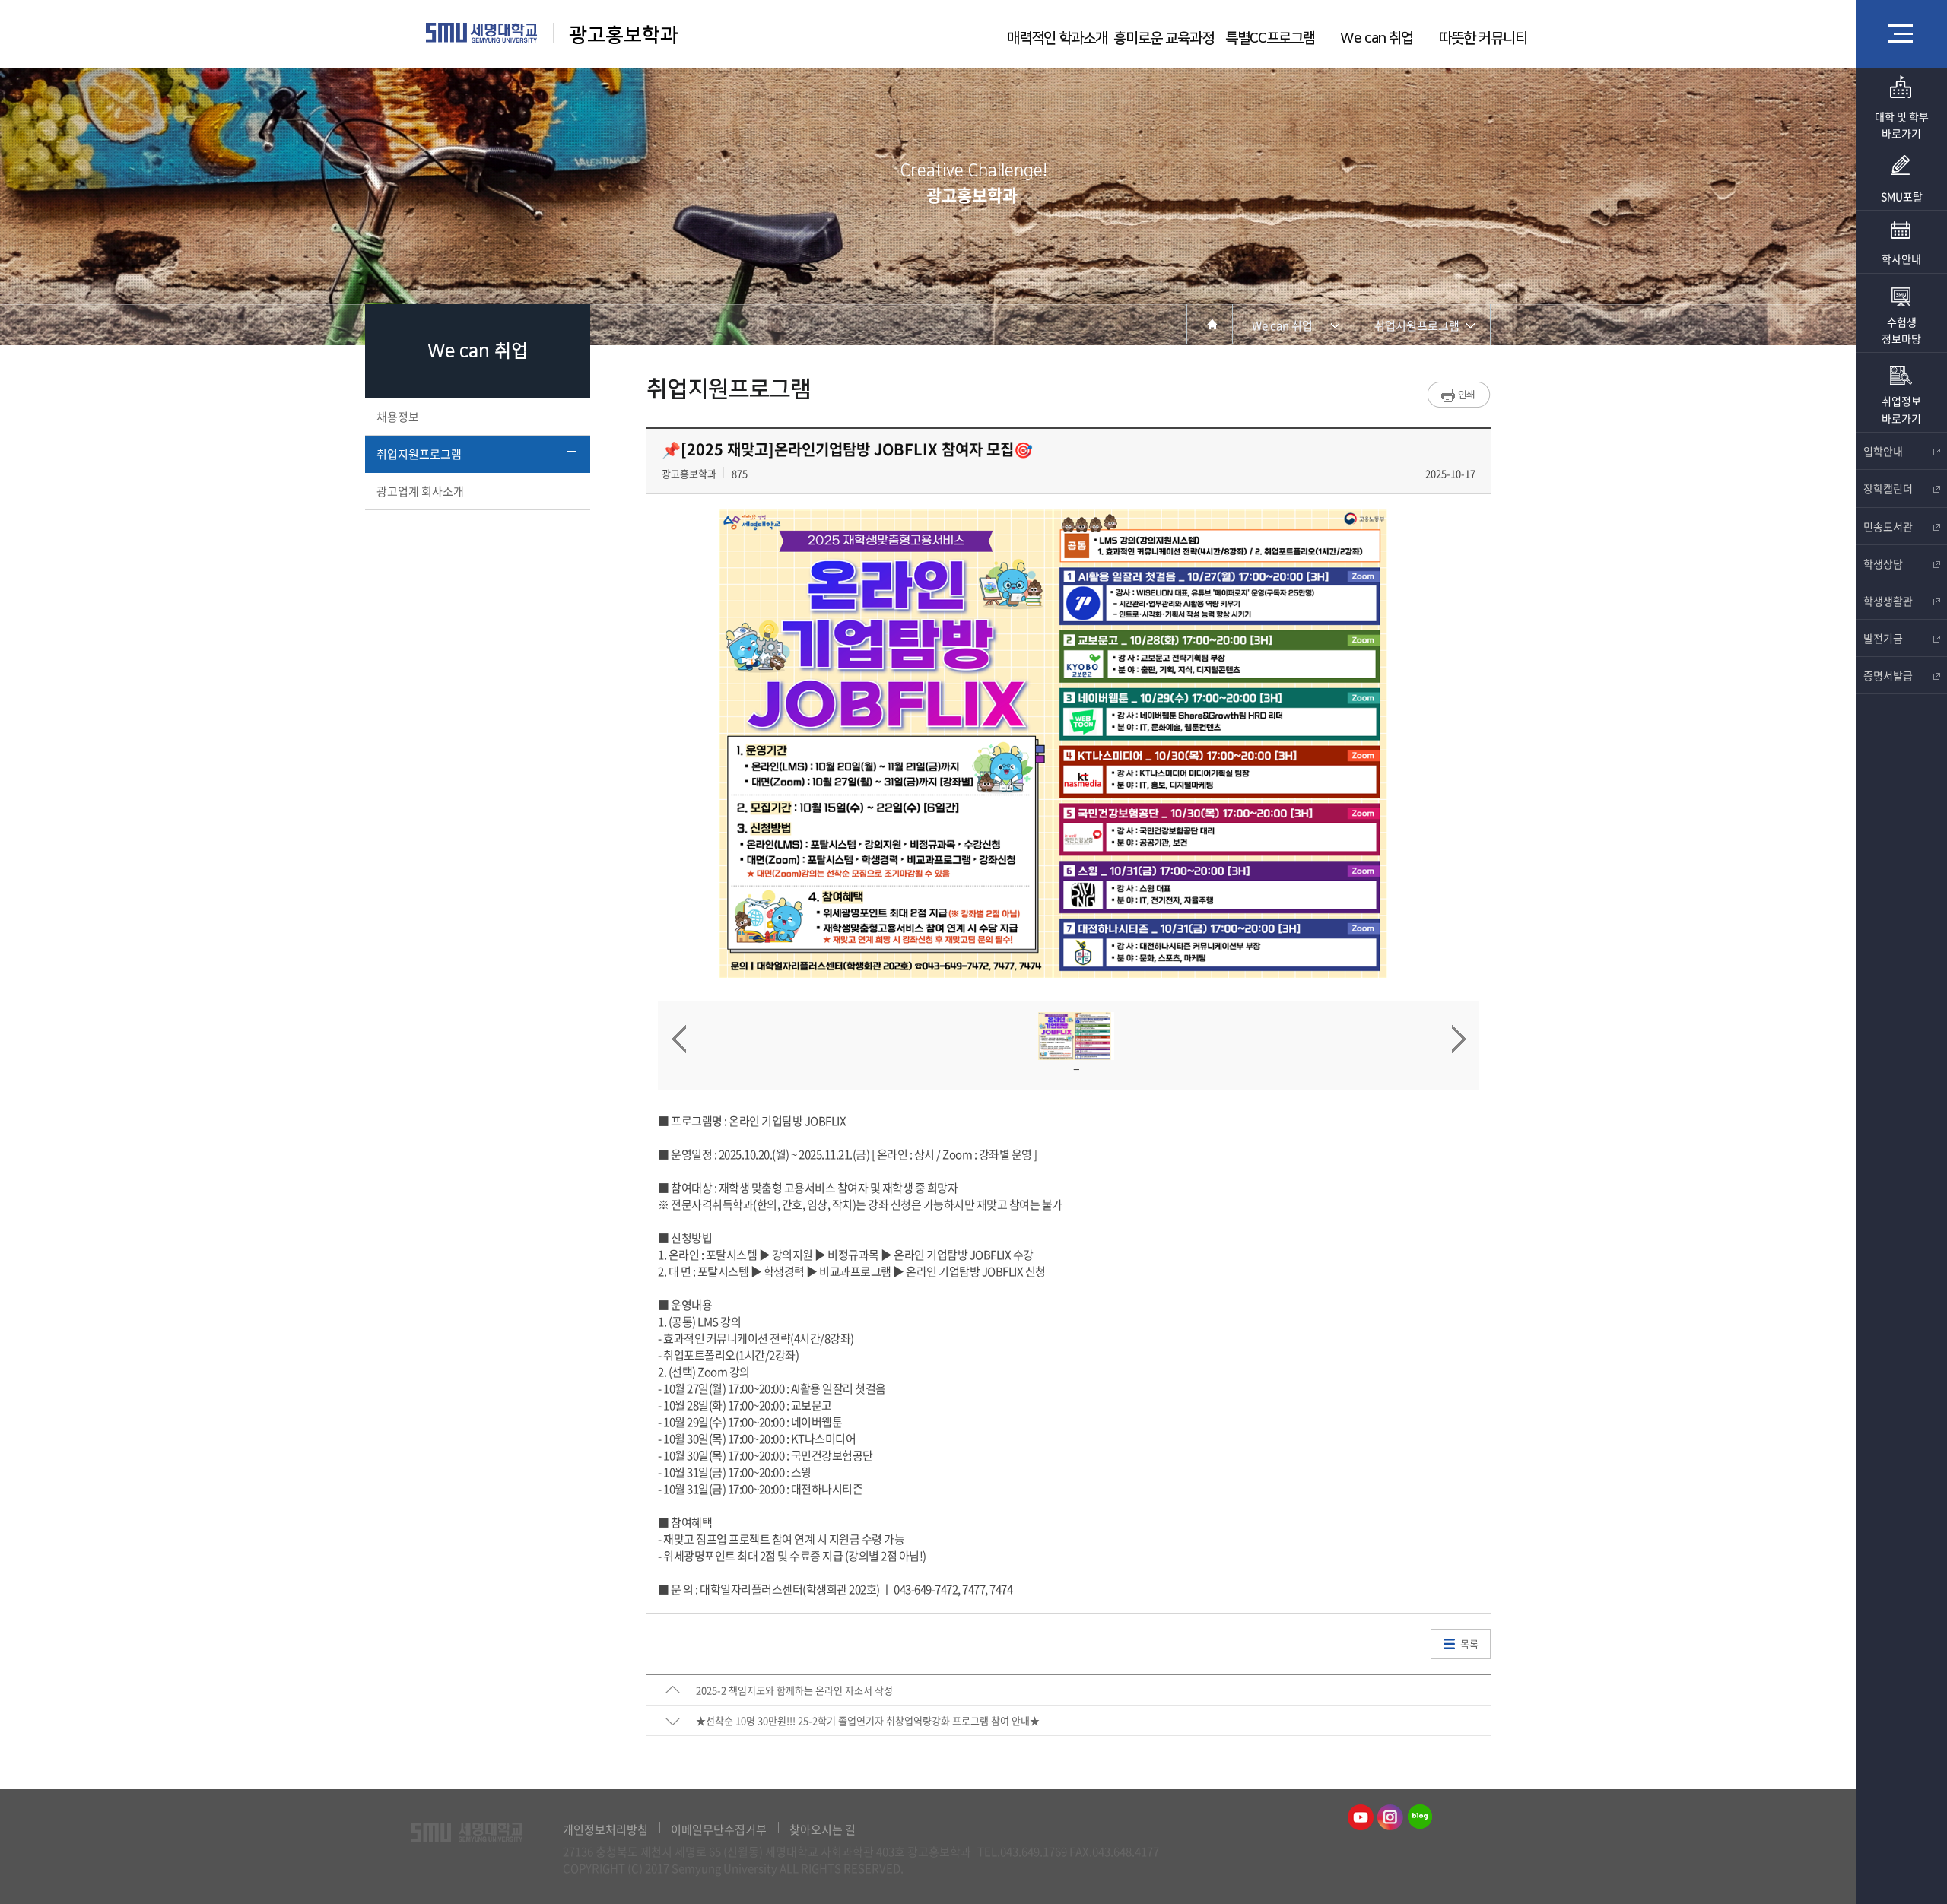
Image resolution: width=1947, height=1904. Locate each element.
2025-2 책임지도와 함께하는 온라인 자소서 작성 (794, 1690)
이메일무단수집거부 (719, 1829)
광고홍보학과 (626, 35)
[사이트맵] (1901, 33)
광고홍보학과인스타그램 (1390, 1817)
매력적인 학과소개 (1057, 38)
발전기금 (1883, 638)
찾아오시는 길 (823, 1829)
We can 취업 (1377, 38)
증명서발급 (1888, 675)
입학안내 (1883, 451)
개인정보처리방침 (605, 1829)
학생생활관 (1888, 601)
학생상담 (1883, 563)
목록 (1469, 1644)
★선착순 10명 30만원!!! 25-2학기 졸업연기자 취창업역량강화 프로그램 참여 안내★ (868, 1720)
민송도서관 (1888, 526)
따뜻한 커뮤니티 (1483, 38)
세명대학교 (482, 33)
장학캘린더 (1888, 488)
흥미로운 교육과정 (1164, 38)
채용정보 (398, 417)
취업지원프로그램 (419, 454)
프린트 (1459, 395)
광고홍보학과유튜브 (1361, 1817)
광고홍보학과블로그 (1420, 1817)
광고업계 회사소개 (420, 491)
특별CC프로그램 (1270, 38)
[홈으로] (1210, 324)
